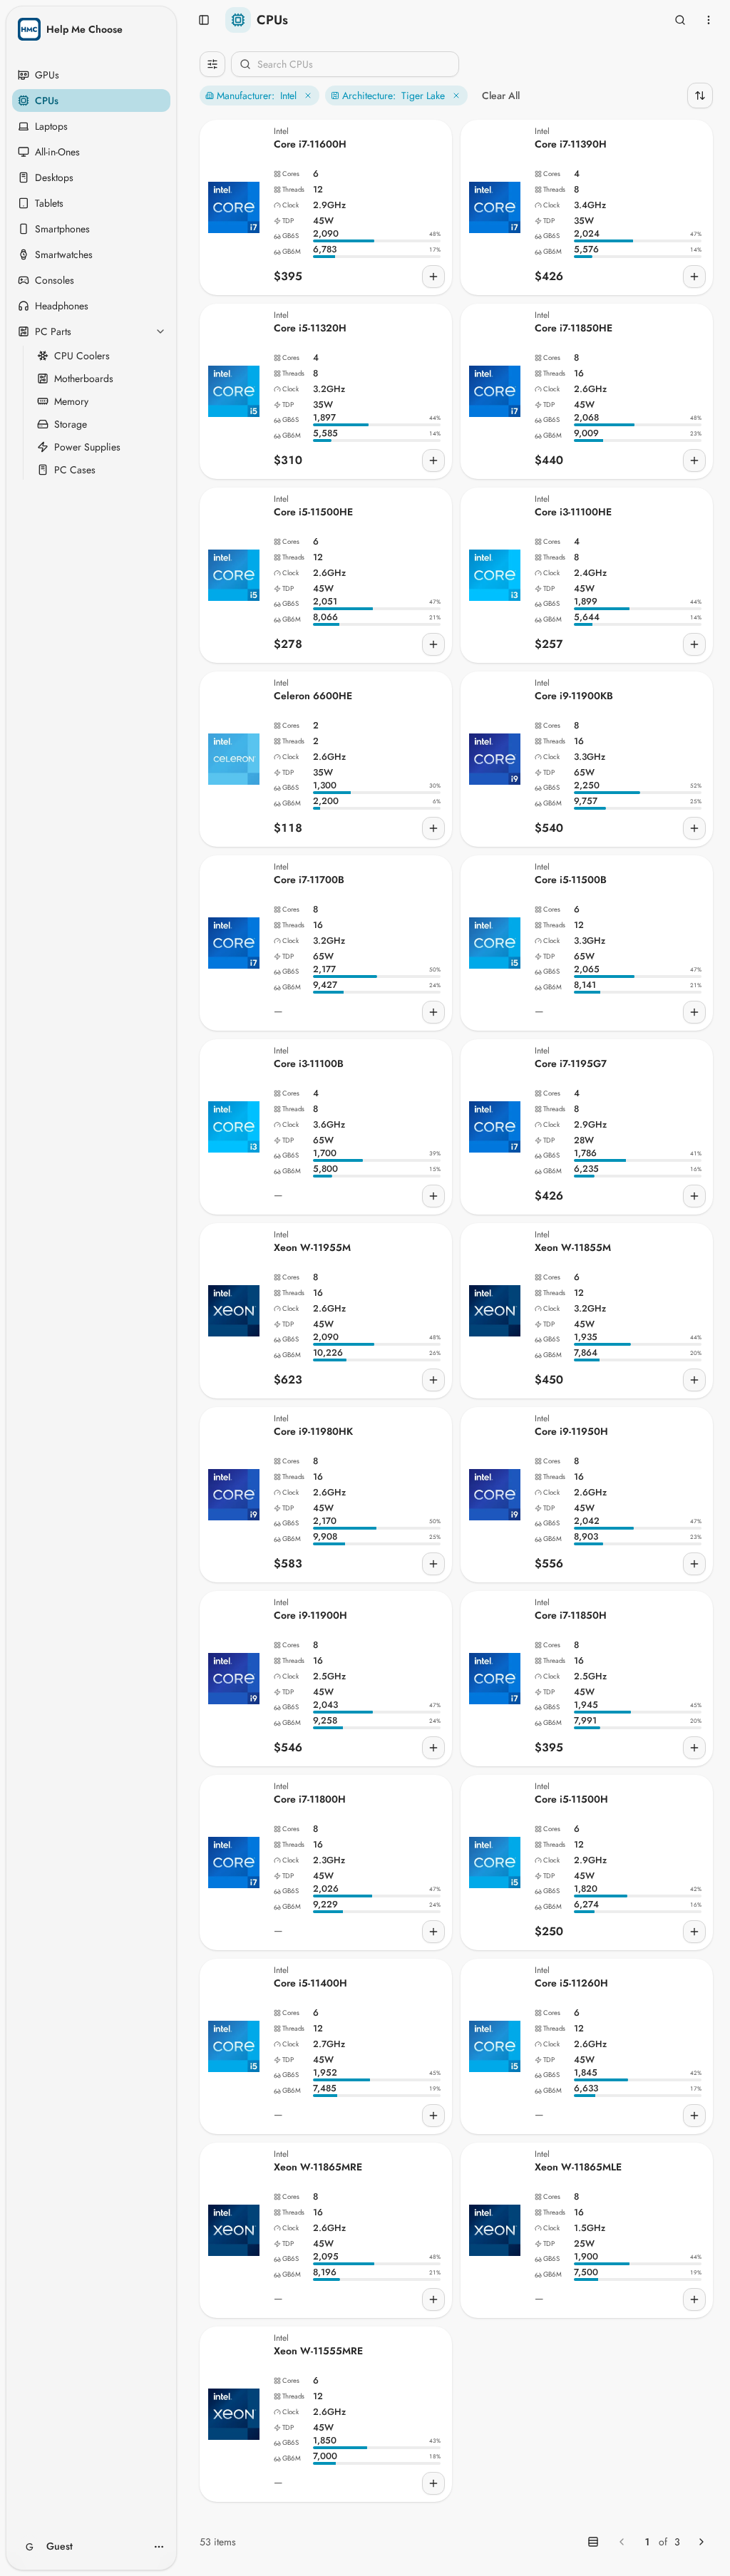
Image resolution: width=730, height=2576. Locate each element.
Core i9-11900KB (574, 696)
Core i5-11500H (571, 1799)
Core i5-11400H (310, 1983)
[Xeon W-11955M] (234, 1311)
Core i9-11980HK (313, 1431)
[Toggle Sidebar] (173, 1288)
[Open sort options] (700, 96)
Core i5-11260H (571, 1983)
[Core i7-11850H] (495, 1679)
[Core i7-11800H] (234, 1863)
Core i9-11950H (571, 1431)
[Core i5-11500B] (495, 943)
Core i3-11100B (309, 1063)
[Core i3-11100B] (234, 1127)
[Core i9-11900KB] (495, 759)
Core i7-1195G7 (571, 1063)
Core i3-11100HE (573, 512)
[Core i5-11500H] (495, 1863)
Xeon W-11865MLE (578, 2167)
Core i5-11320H (310, 328)
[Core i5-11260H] (495, 2046)
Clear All (501, 96)
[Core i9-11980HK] (234, 1495)
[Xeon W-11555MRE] (234, 2414)
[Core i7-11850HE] (495, 391)
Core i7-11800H (310, 1799)
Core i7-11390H (571, 144)
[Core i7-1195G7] (495, 1127)
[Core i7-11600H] (234, 207)
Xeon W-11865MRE (318, 2167)
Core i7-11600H (310, 144)
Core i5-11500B (571, 880)
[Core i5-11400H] (234, 2046)
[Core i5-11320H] (234, 391)
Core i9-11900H (310, 1615)
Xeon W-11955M (312, 1247)
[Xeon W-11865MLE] (495, 2230)
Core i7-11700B (309, 880)
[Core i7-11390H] (495, 207)
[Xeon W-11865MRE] (234, 2230)
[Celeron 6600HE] (234, 759)
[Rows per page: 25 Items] (593, 2542)
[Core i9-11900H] (234, 1679)
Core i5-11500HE (313, 512)
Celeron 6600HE (313, 696)
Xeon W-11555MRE (318, 2351)
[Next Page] (701, 2542)
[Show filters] (212, 64)
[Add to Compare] (433, 277)
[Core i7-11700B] (234, 943)
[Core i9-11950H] (495, 1495)
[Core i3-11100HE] (495, 575)
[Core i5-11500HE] (234, 575)
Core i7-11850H (571, 1615)
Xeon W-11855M (573, 1247)
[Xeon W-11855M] (495, 1311)
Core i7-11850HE (574, 328)
